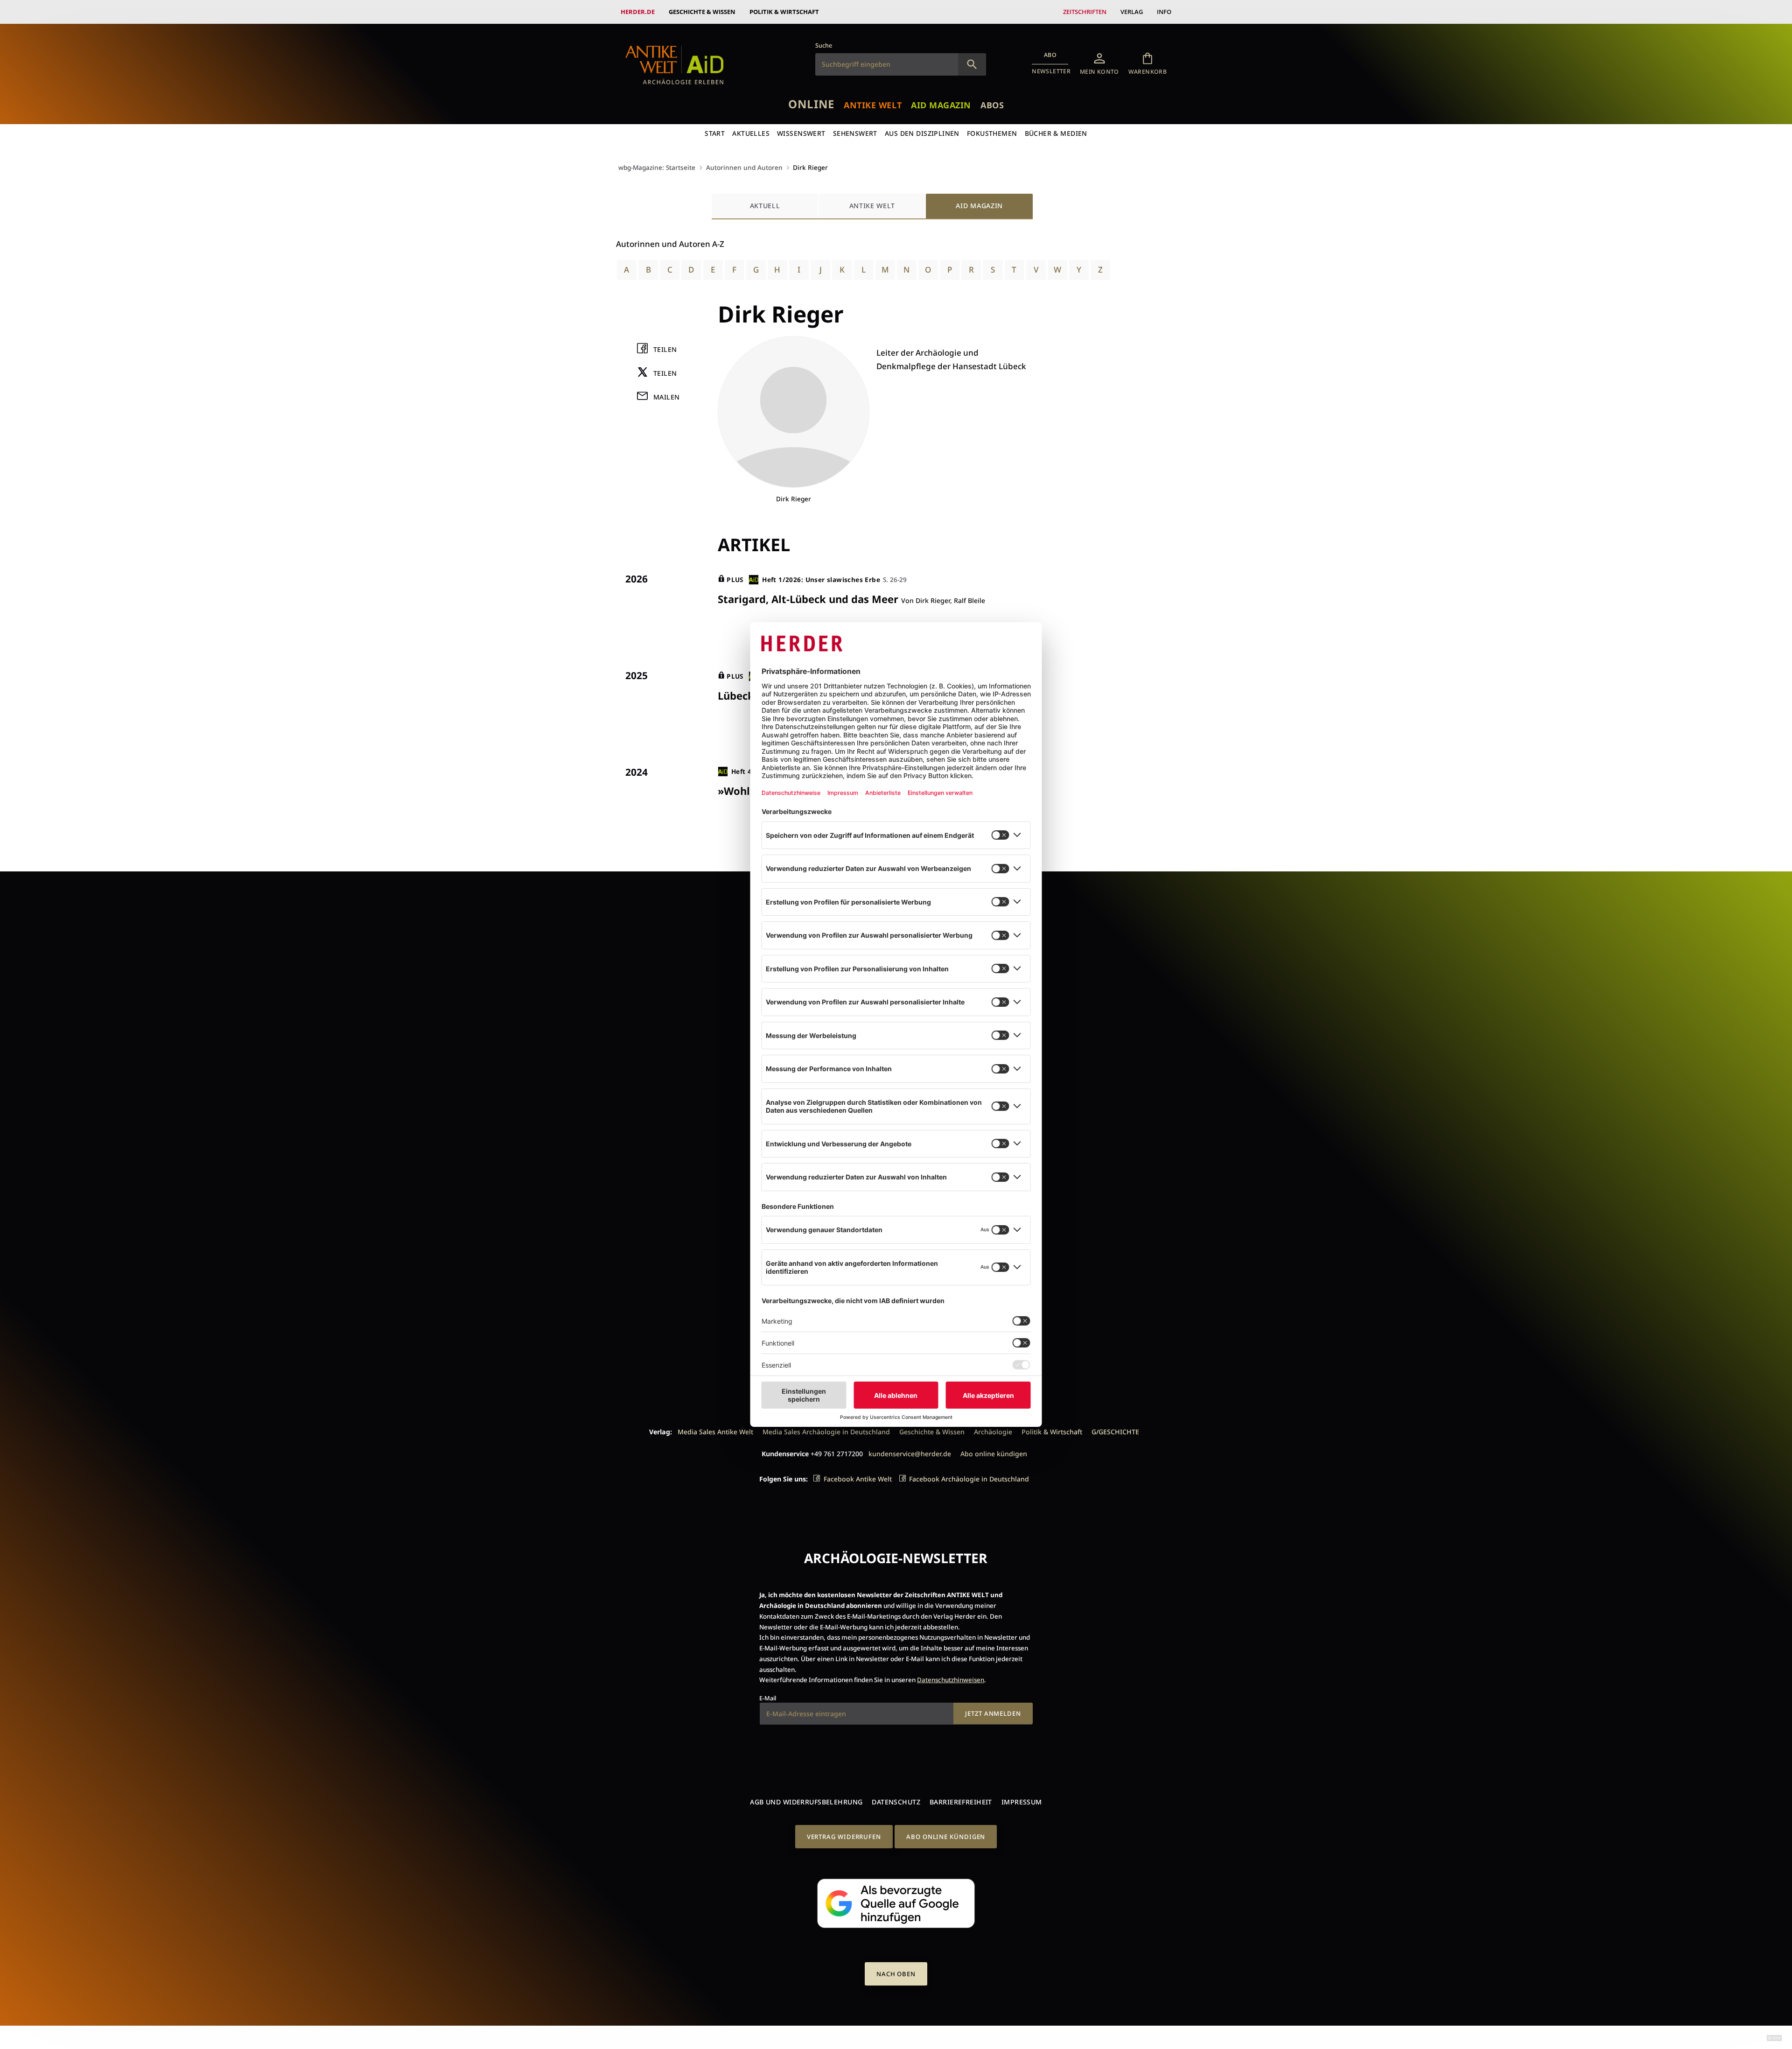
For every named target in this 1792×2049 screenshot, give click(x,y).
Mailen (667, 397)
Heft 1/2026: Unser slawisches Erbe (821, 579)
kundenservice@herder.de (910, 1454)
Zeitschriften (1085, 12)
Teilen (665, 349)
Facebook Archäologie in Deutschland (969, 1479)
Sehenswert (855, 133)
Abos (992, 105)
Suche (824, 45)
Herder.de (638, 12)
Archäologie (993, 1432)
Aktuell (765, 206)
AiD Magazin (941, 105)
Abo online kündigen (994, 1454)
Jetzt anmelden (993, 1713)
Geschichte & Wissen (702, 12)
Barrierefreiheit (961, 1802)
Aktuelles (751, 133)
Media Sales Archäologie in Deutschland (826, 1432)
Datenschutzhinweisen (951, 1680)
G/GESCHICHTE (1115, 1432)
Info (1164, 12)
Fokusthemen (992, 133)
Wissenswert (801, 133)
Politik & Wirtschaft (784, 12)
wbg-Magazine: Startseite (657, 167)
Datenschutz (896, 1802)
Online (811, 104)
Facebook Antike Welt (858, 1479)
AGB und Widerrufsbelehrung (806, 1802)
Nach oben (896, 1974)
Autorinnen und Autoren (744, 167)
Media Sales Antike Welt (715, 1432)
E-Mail (768, 1698)
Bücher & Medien (1056, 133)
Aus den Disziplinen (922, 133)
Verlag (1132, 12)
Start (715, 133)
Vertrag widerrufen (844, 1837)
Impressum (1022, 1802)
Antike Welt (873, 105)
